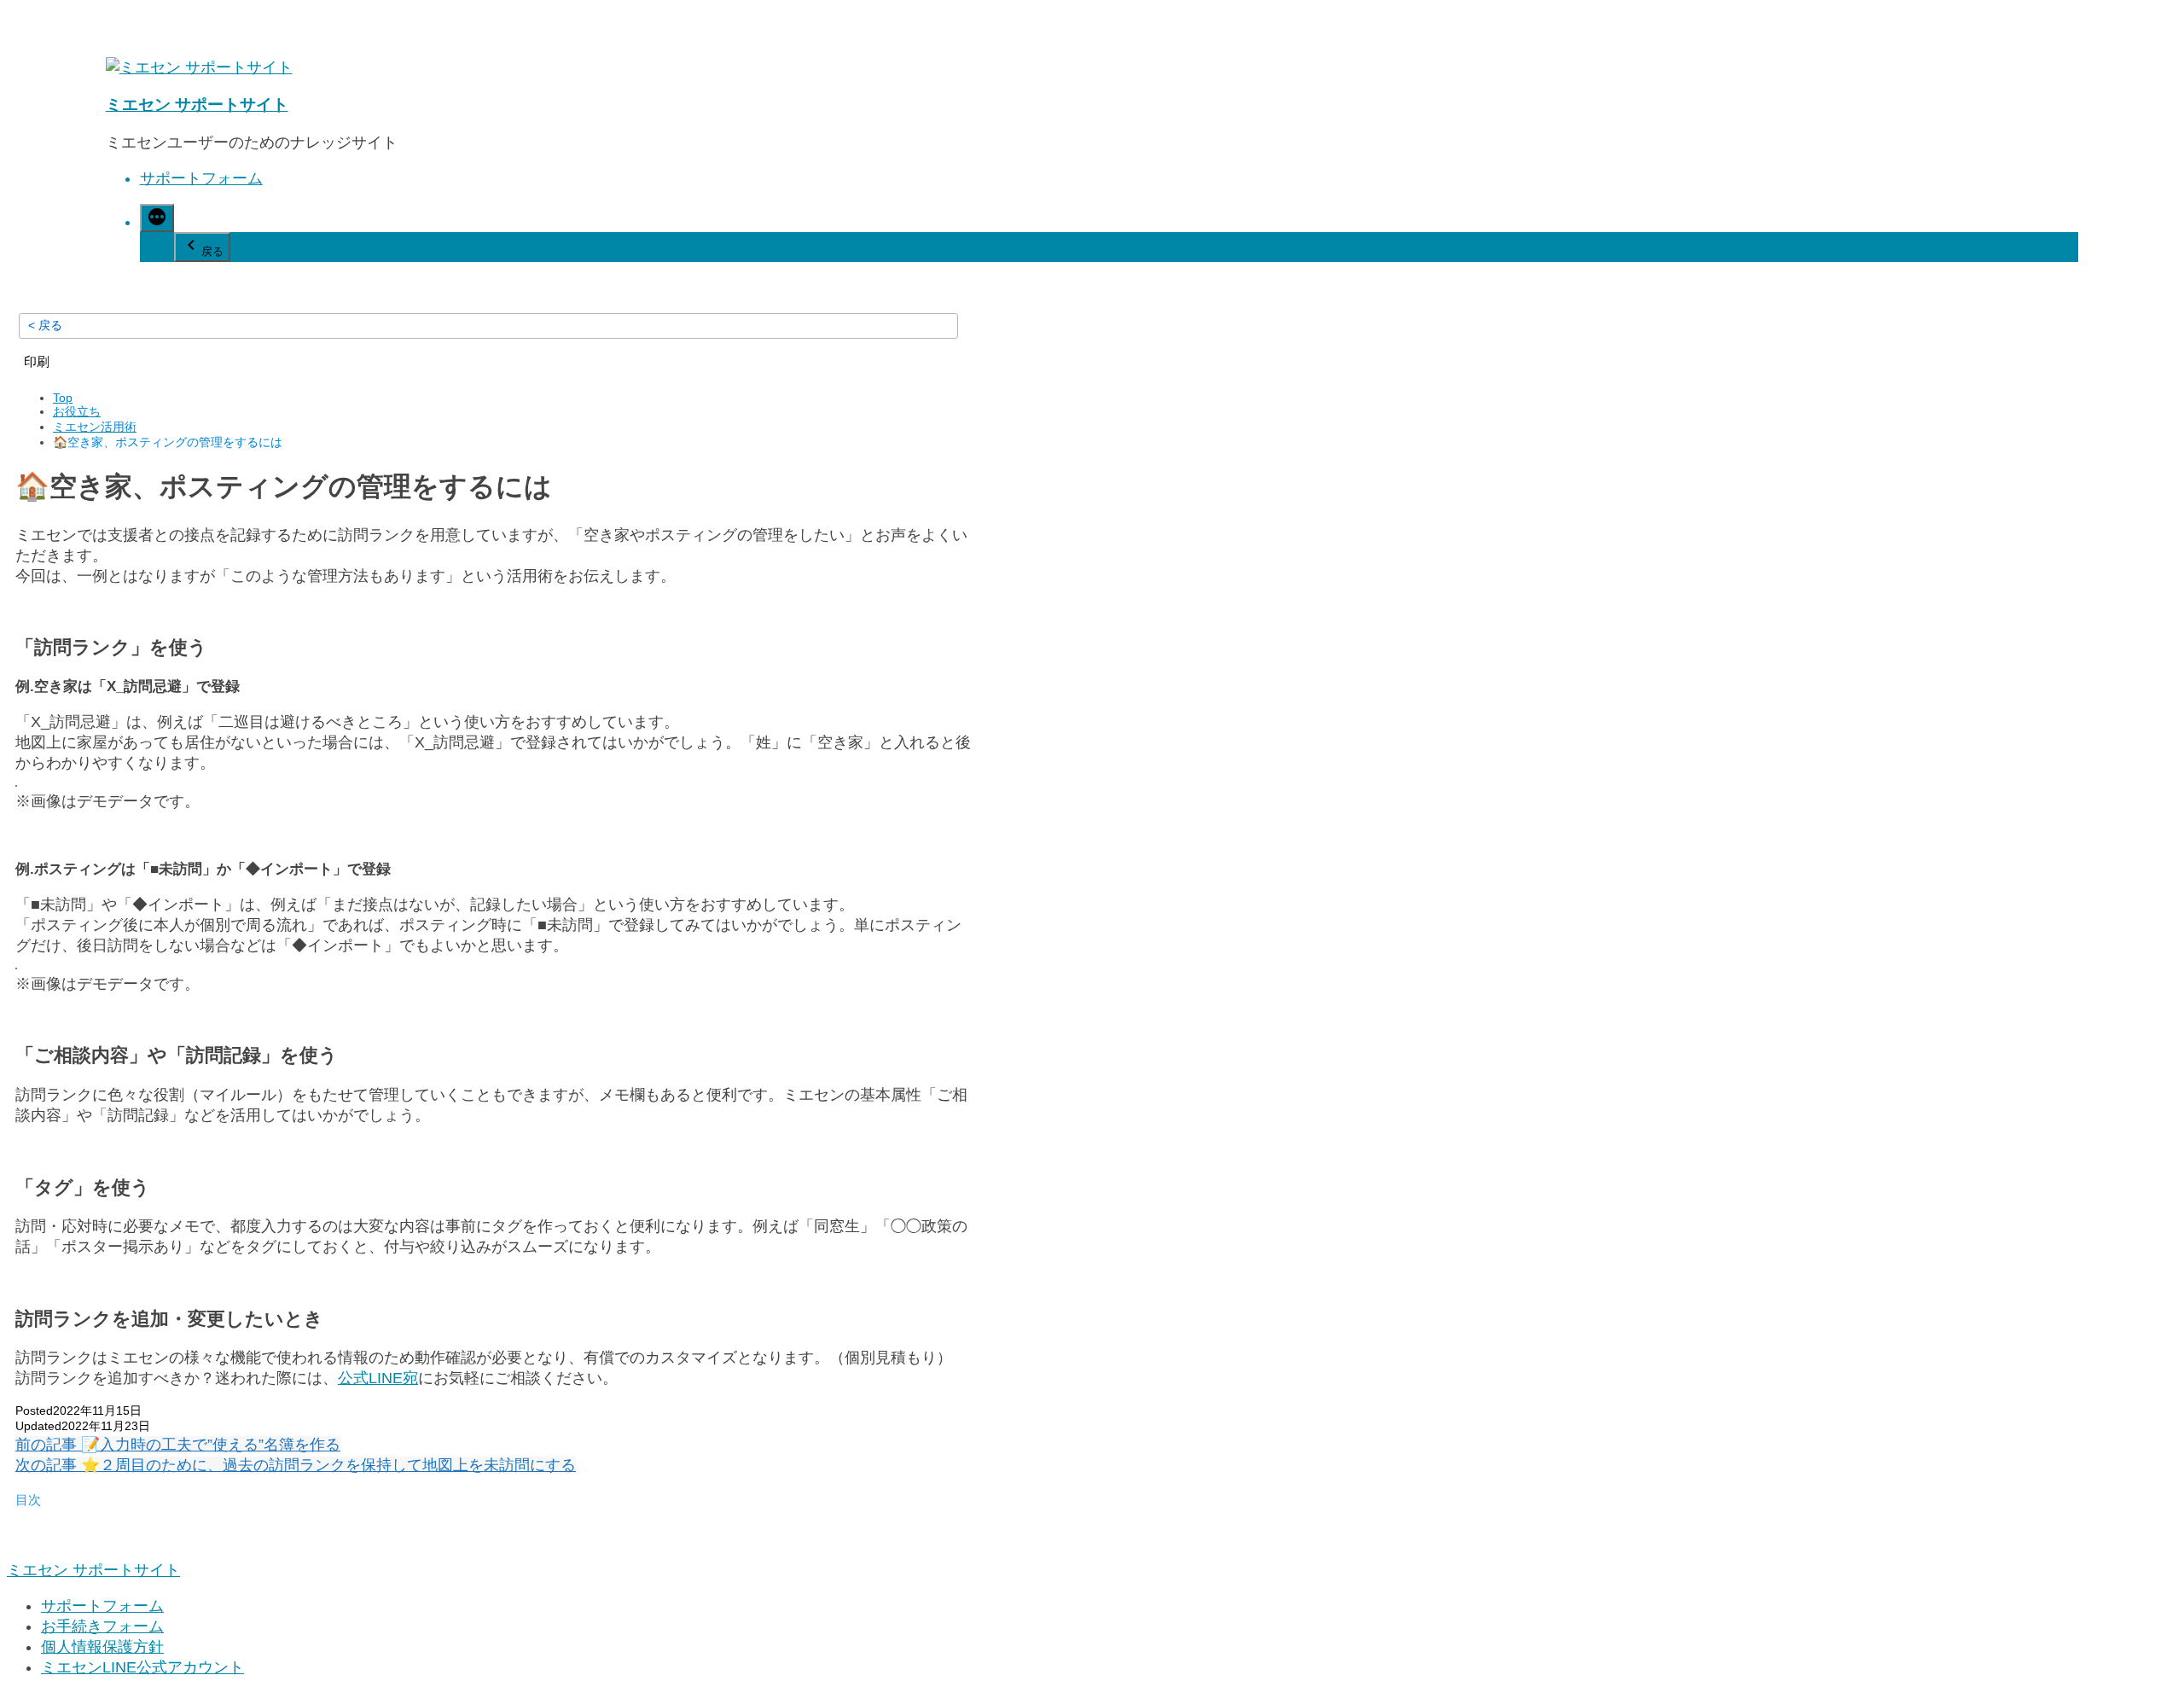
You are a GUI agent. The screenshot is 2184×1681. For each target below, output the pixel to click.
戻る (212, 251)
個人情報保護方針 (102, 1647)
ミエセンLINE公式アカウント (142, 1667)
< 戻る (45, 325)
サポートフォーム (201, 178)
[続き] (157, 218)
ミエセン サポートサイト (197, 105)
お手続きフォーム (102, 1626)
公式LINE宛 (378, 1378)
